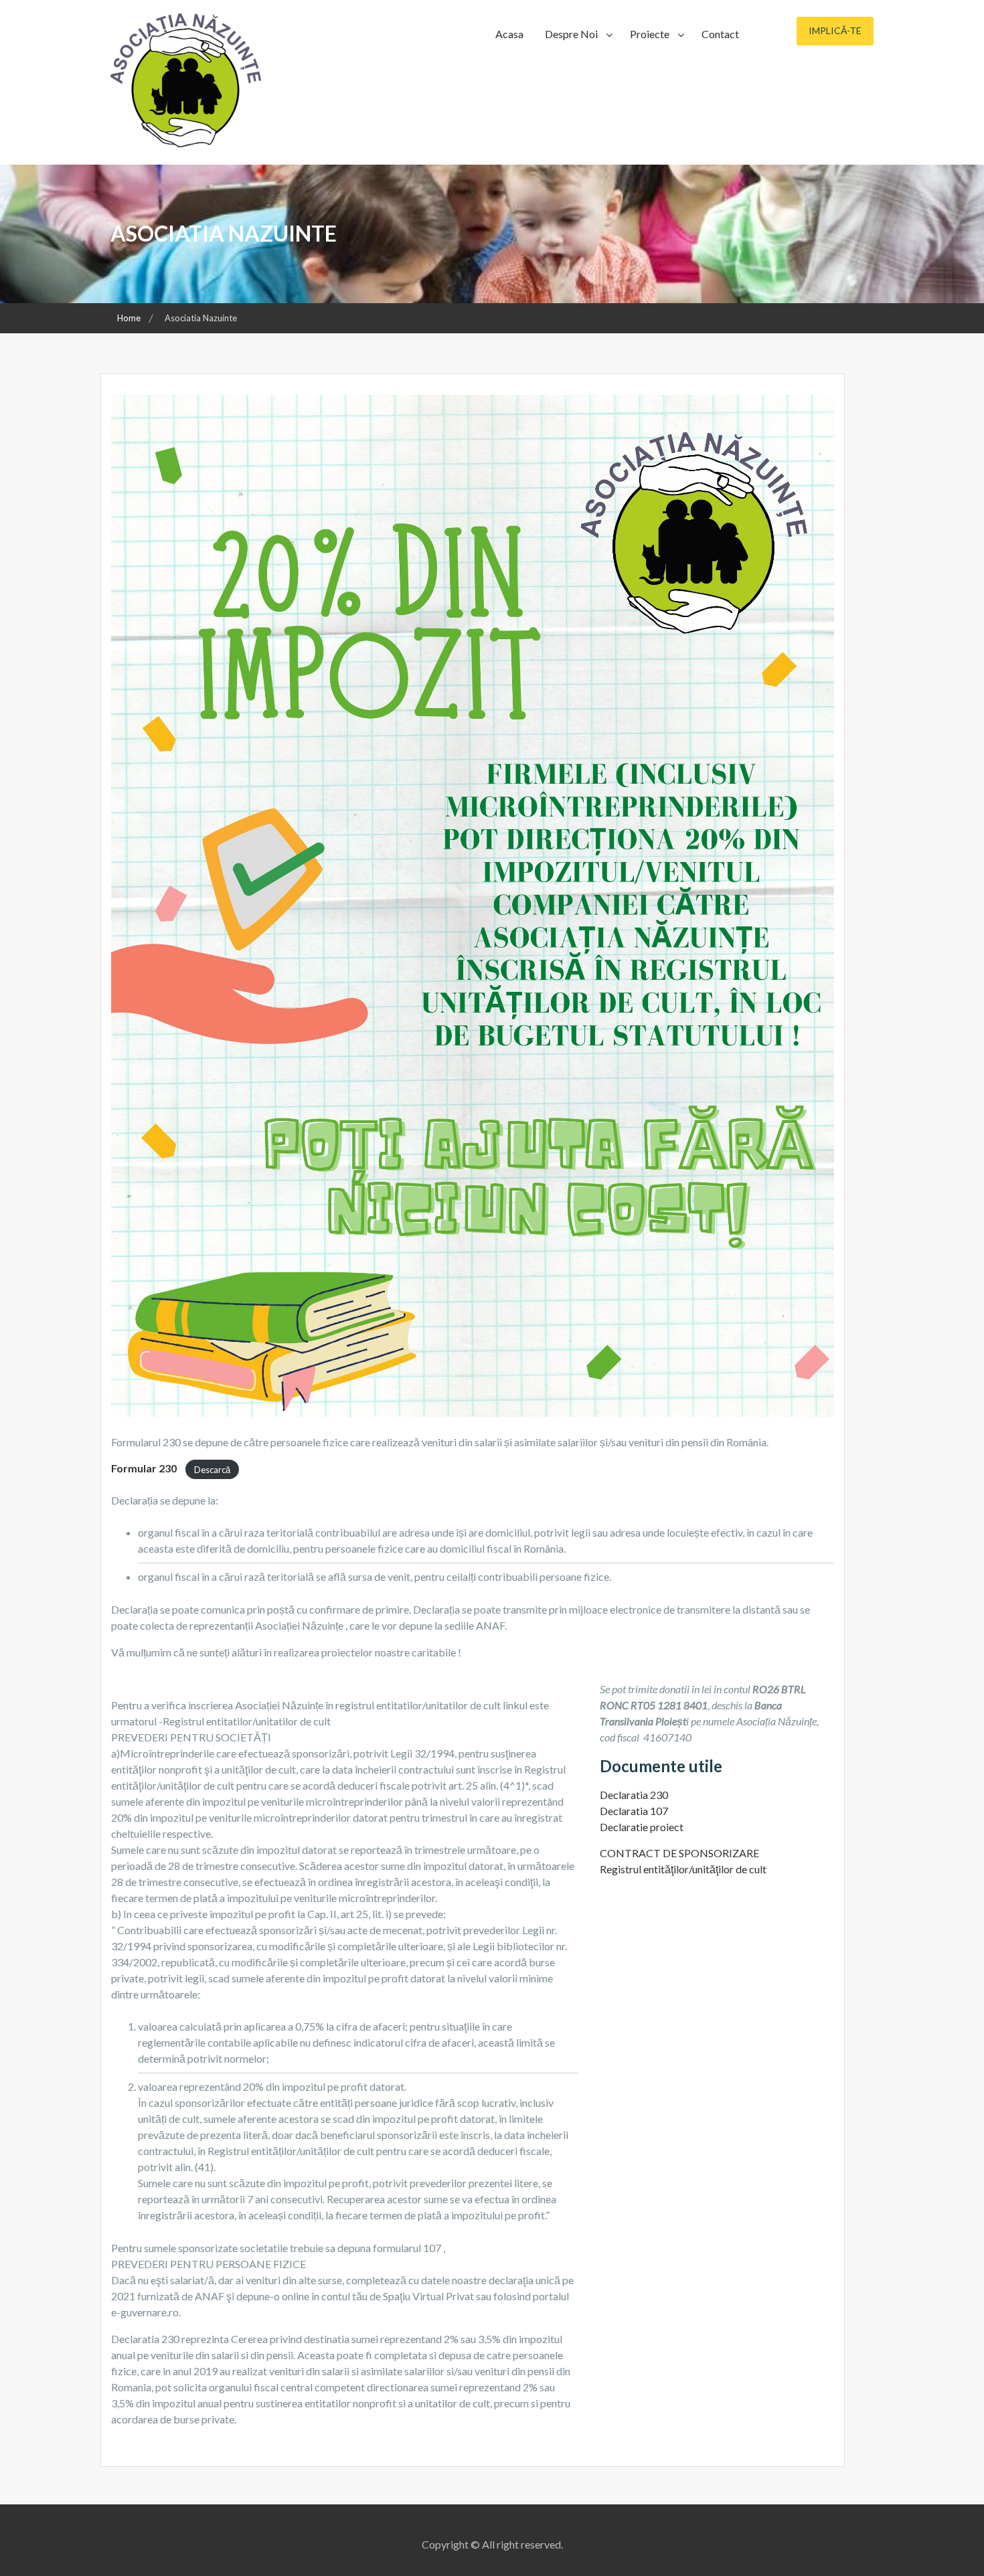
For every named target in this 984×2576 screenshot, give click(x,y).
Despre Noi (571, 34)
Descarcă (212, 1469)
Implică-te (835, 30)
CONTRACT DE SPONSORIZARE (679, 1853)
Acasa (509, 34)
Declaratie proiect (642, 1827)
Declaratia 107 (634, 1811)
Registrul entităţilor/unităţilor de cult (683, 1869)
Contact (720, 34)
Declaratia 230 (634, 1795)
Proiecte (650, 34)
